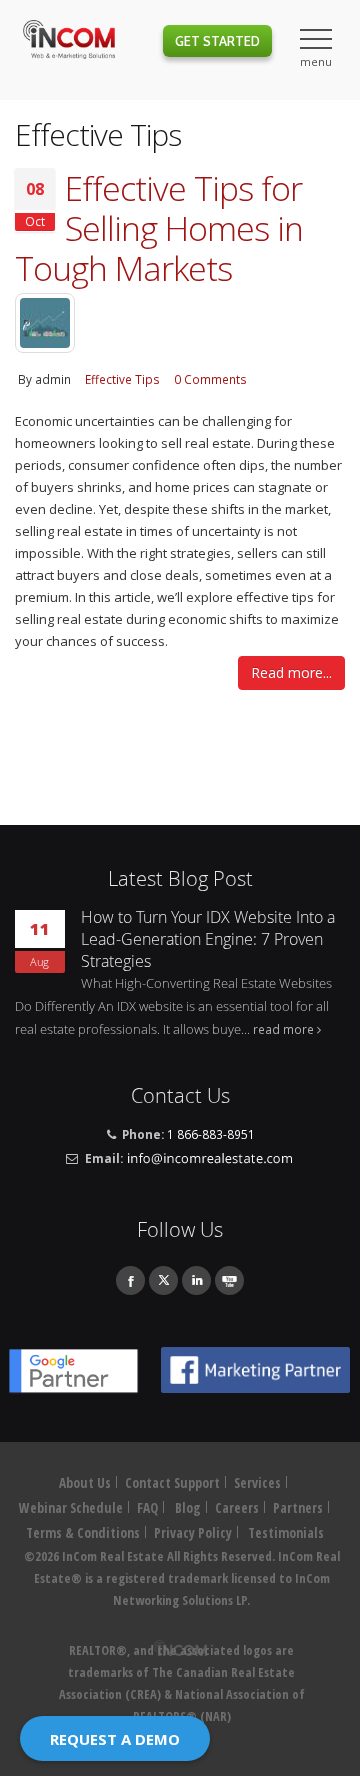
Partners (298, 1508)
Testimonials (286, 1533)
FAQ (147, 1508)
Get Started (217, 41)
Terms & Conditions (83, 1533)
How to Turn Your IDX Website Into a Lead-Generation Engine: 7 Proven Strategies (208, 939)
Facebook (130, 1280)
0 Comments (210, 379)
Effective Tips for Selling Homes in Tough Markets (159, 228)
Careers (237, 1508)
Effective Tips (122, 379)
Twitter (163, 1280)
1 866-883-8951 (211, 1134)
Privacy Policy (193, 1533)
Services (257, 1483)
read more (283, 1029)
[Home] (69, 42)
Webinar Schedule (71, 1508)
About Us (85, 1483)
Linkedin (196, 1280)
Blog (188, 1508)
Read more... (291, 672)
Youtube (229, 1280)
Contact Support (172, 1483)
